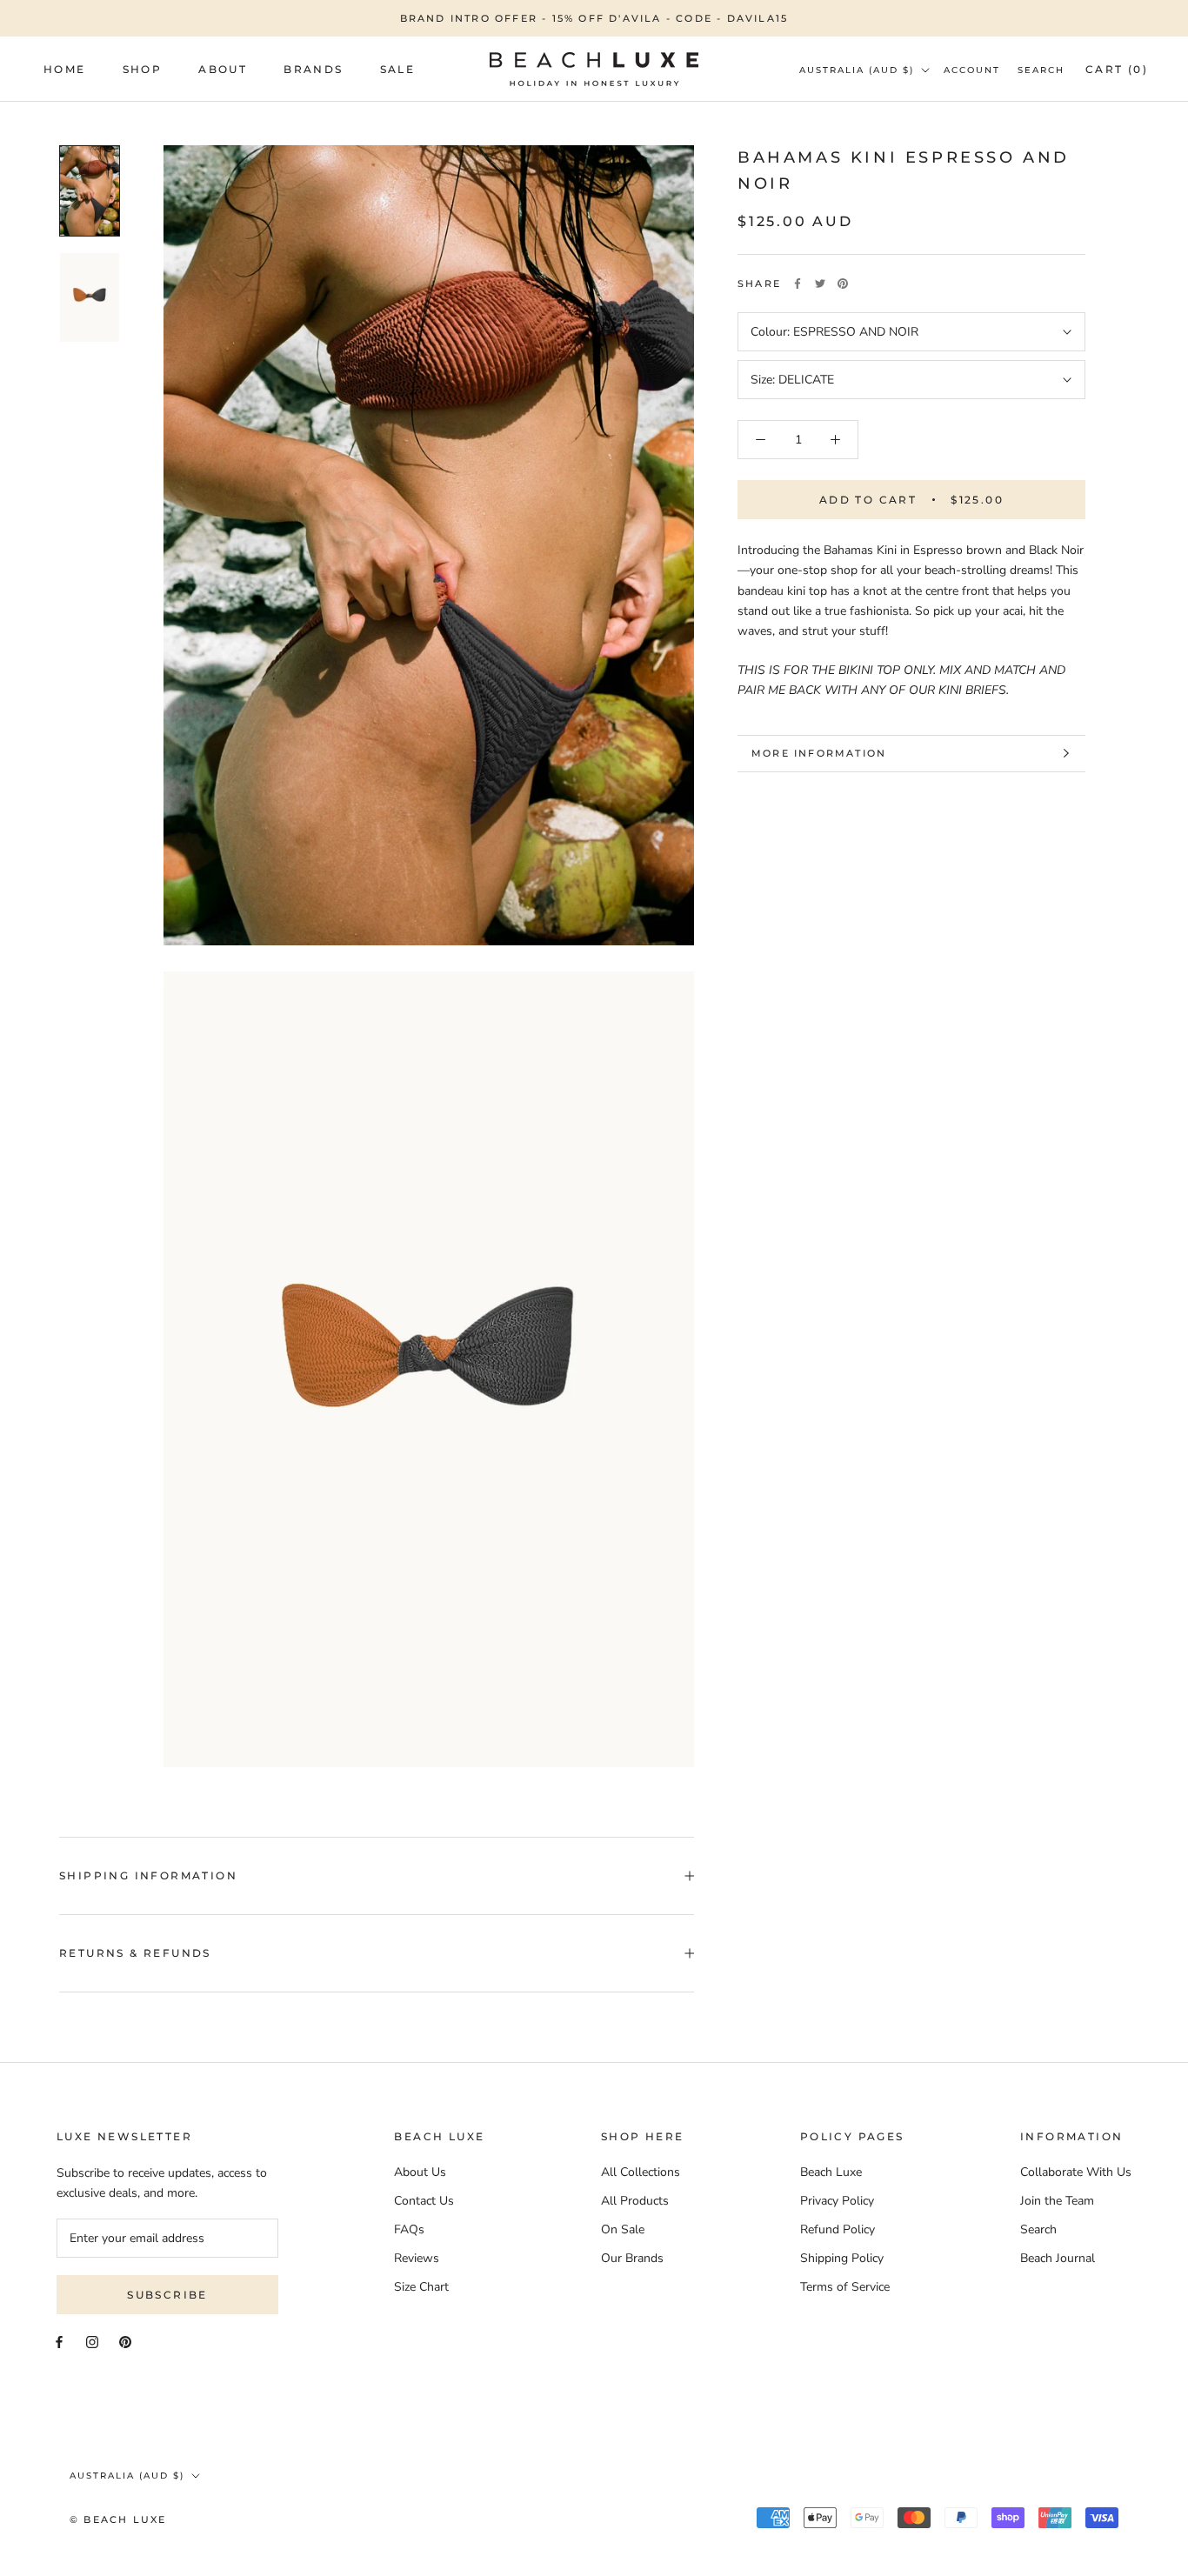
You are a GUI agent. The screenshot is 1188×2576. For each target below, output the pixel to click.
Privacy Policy (837, 2201)
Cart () (1117, 69)
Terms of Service (845, 2287)
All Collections (641, 2172)
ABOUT (223, 69)
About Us (420, 2172)
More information (819, 753)
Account (972, 70)
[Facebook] (798, 284)
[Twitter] (820, 284)
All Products (635, 2201)
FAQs (409, 2229)
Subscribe (167, 2295)
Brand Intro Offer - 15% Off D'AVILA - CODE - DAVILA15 (594, 18)
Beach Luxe (831, 2172)
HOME (65, 69)
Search (1041, 70)
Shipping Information (148, 1875)
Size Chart (421, 2287)
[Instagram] (92, 2342)
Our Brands (632, 2258)
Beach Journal (1058, 2258)
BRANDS (313, 69)
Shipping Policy (842, 2258)
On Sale (623, 2229)
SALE (398, 69)
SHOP (143, 69)
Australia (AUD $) (857, 70)
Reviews (417, 2258)
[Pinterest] (843, 284)
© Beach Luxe (118, 2519)
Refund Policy (838, 2229)
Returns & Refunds (135, 1953)
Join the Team (1057, 2201)
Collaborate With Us (1076, 2172)
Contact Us (424, 2201)
